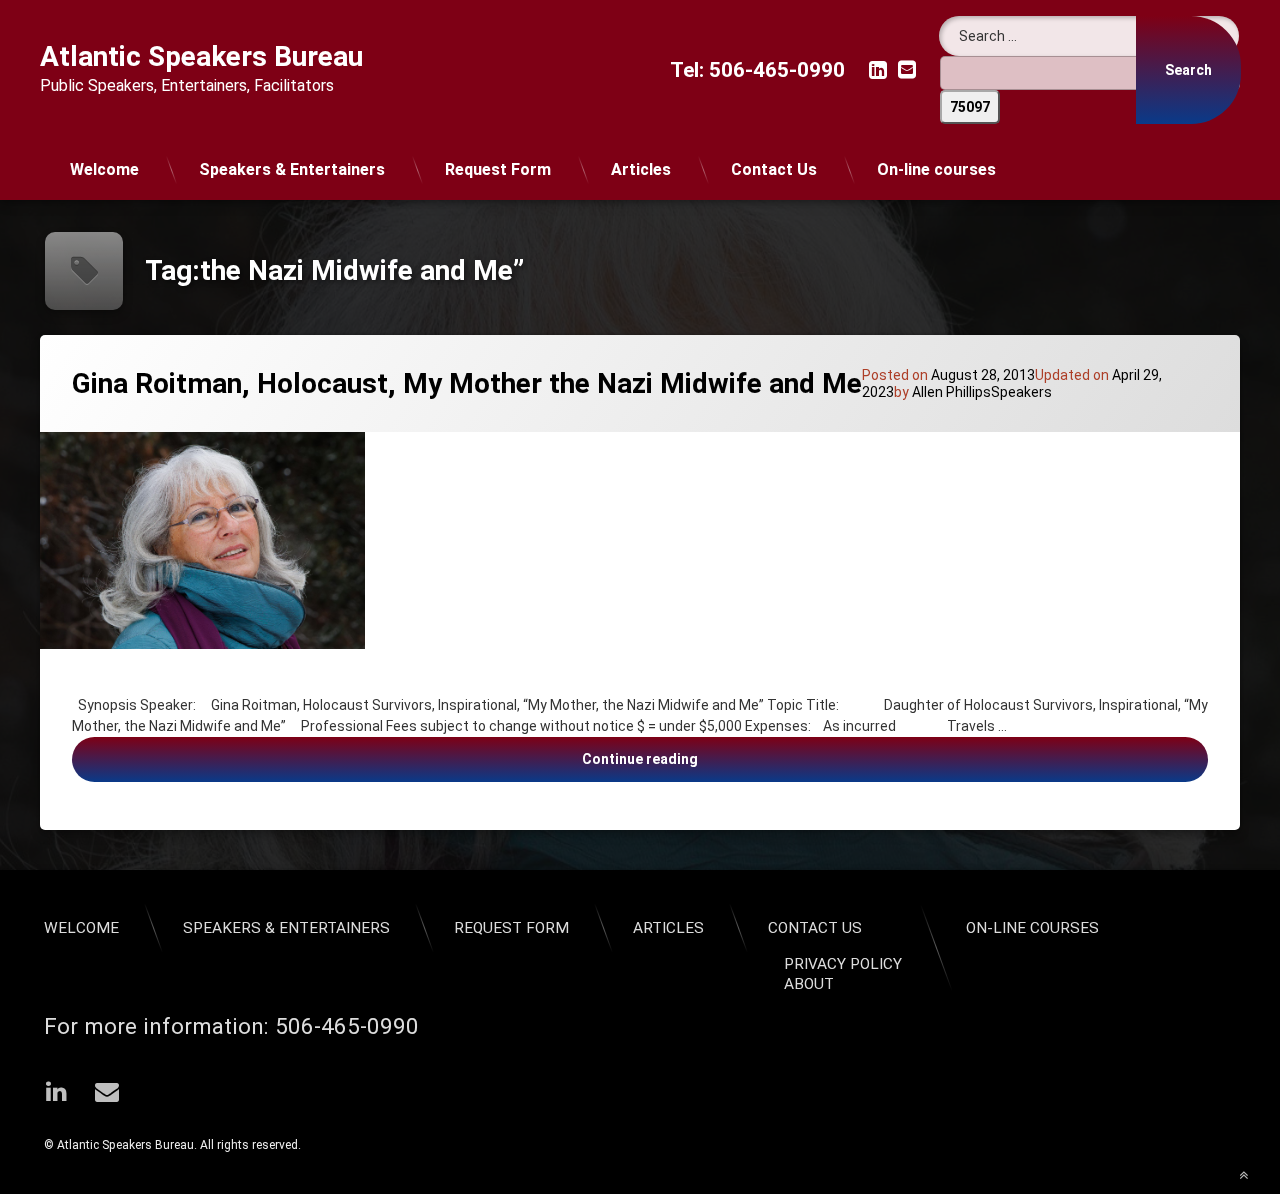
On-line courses (936, 169)
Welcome (104, 169)
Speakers (1021, 392)
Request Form (498, 169)
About (809, 984)
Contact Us (774, 169)
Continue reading (844, 758)
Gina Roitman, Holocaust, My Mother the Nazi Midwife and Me (467, 383)
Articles (641, 169)
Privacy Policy (843, 964)
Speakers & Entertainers (292, 169)
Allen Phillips (951, 392)
